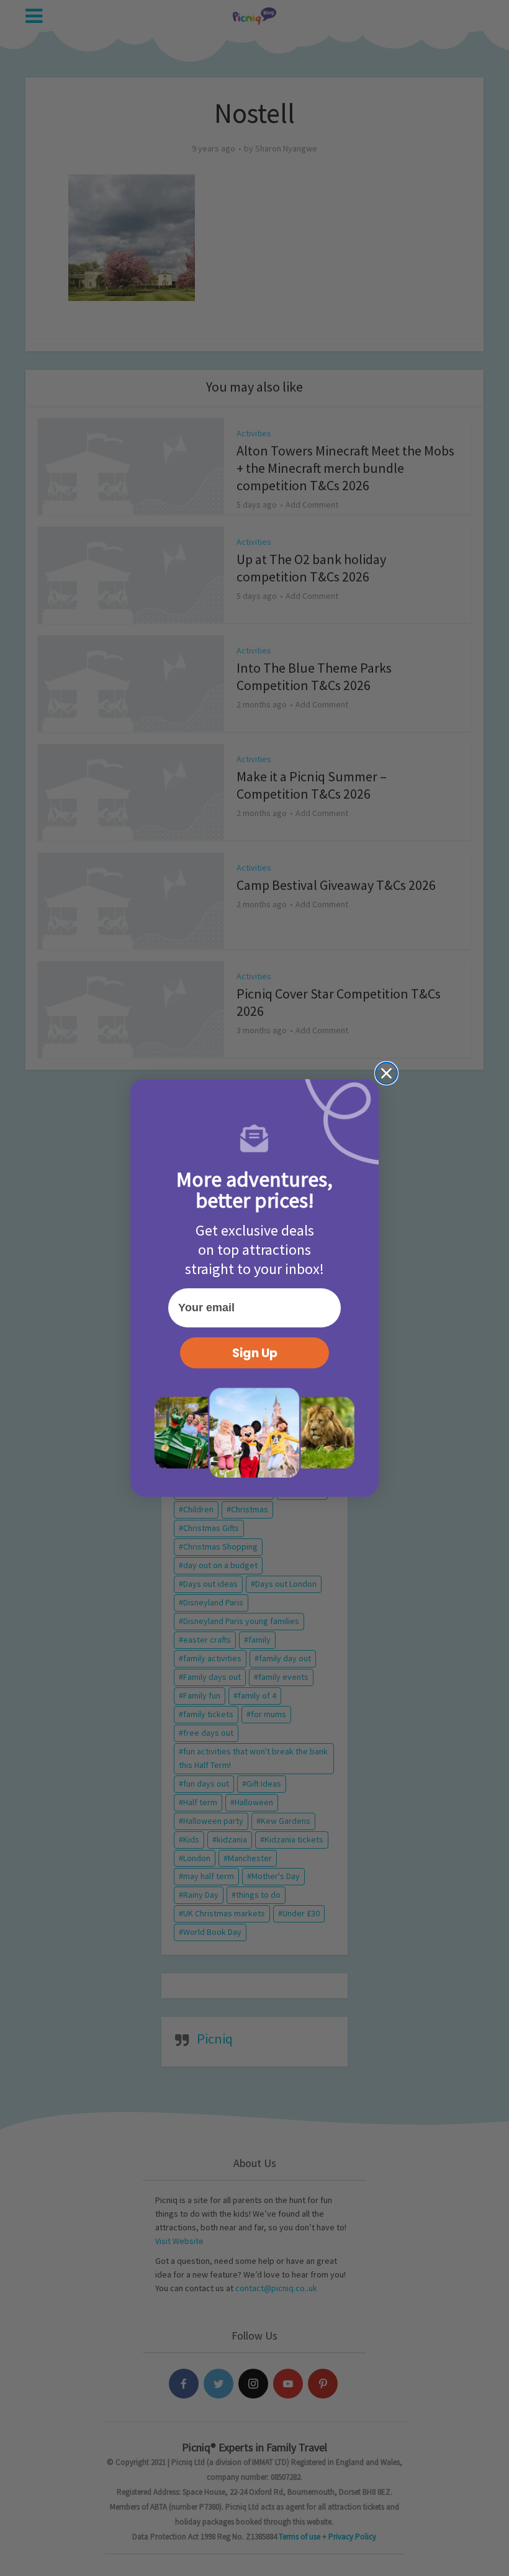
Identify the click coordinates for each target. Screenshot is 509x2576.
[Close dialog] (386, 1073)
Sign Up (255, 1353)
